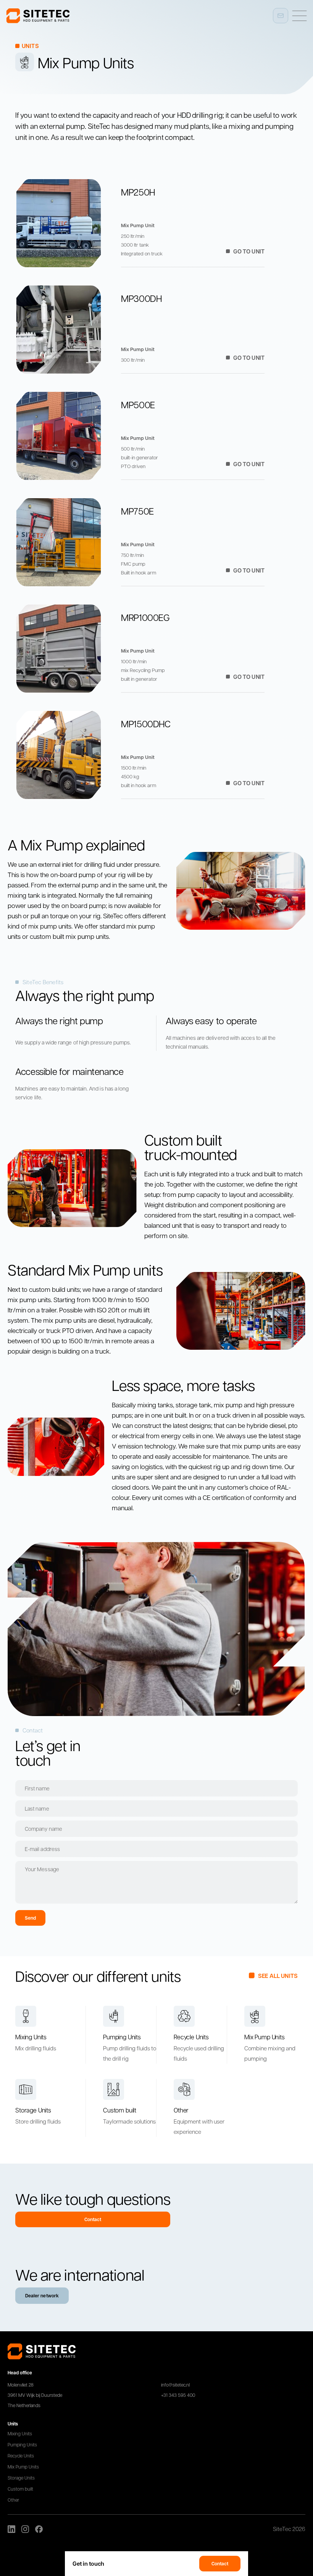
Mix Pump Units (23, 2467)
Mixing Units (20, 2433)
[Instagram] (25, 2529)
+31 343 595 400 (178, 2395)
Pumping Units (22, 2444)
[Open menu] (299, 16)
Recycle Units (21, 2456)
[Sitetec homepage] (38, 16)
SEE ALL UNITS (278, 1976)
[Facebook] (39, 2529)
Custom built (20, 2489)
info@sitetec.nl (175, 2385)
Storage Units (21, 2478)
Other (13, 2500)
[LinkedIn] (11, 2529)
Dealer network (42, 2296)
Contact (220, 2564)
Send (30, 1918)
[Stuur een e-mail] (281, 16)
